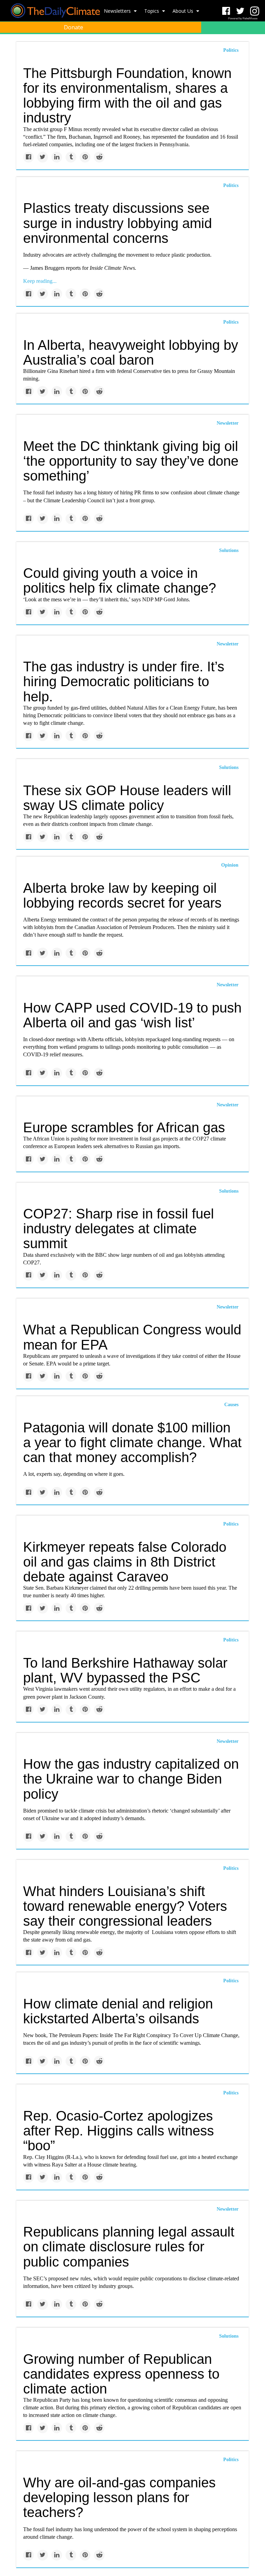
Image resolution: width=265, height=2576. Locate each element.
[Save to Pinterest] (85, 157)
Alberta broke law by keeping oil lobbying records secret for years (122, 895)
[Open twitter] (240, 11)
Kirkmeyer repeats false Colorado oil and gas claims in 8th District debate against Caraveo (125, 1562)
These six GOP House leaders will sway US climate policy (127, 798)
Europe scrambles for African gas (124, 1127)
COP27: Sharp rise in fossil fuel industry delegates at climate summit (119, 1228)
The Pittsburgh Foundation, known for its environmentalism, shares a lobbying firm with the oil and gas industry (127, 96)
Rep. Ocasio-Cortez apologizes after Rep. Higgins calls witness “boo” (119, 2131)
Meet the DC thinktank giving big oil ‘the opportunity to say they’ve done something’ (131, 461)
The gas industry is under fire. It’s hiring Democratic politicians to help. (124, 681)
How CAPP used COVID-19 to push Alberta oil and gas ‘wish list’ (132, 1015)
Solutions (229, 550)
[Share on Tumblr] (71, 157)
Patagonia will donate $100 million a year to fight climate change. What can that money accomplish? (132, 1442)
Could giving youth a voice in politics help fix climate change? (120, 580)
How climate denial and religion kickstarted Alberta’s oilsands (118, 2011)
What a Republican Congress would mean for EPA (132, 1337)
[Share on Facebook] (28, 157)
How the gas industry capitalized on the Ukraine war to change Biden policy (131, 1779)
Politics (231, 185)
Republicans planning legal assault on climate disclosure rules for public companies (129, 2247)
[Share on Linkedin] (57, 157)
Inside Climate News (112, 268)
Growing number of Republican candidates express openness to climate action (121, 2374)
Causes (231, 1405)
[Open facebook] (226, 11)
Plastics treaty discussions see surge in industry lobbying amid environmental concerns (117, 223)
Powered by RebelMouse (243, 18)
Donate (73, 27)
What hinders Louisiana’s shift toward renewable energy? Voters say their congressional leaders (125, 1906)
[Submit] (255, 43)
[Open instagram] (254, 11)
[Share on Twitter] (43, 157)
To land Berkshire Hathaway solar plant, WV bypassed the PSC (125, 1670)
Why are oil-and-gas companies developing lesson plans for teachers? (119, 2497)
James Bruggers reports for (60, 268)
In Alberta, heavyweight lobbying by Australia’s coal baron (131, 352)
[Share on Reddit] (99, 157)
